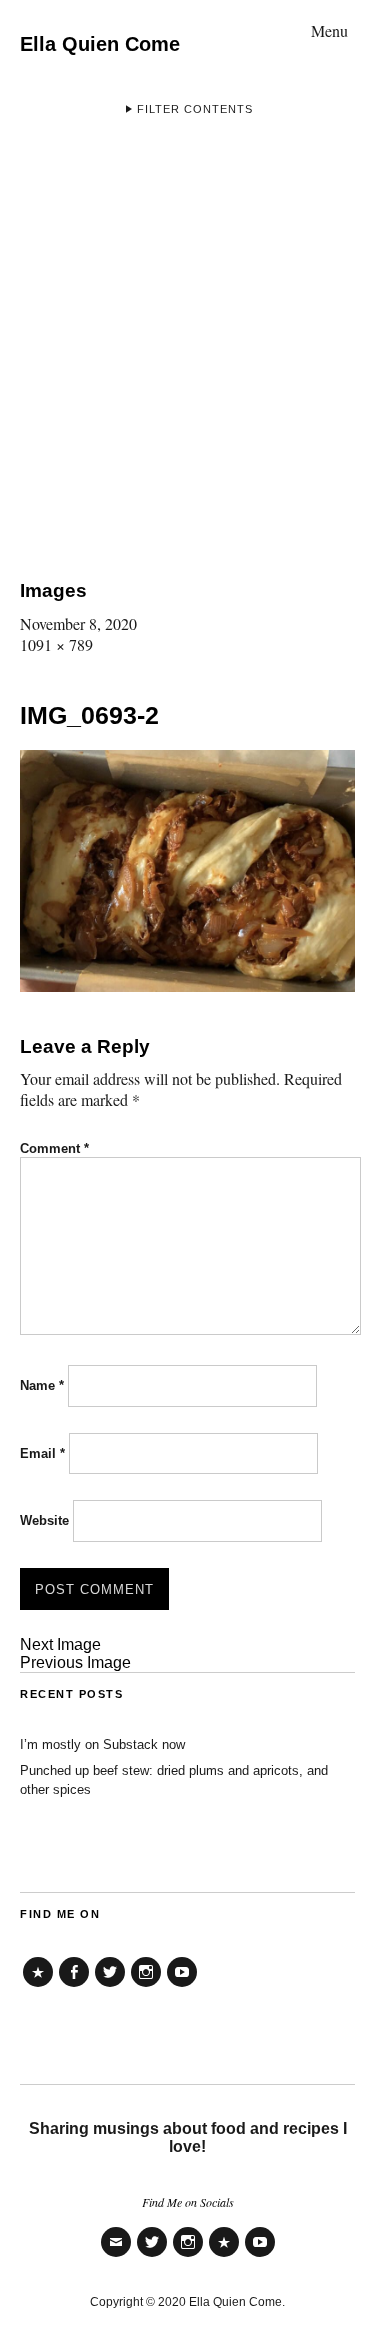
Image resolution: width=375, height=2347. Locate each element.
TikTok (38, 1986)
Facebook (74, 1986)
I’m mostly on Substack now (102, 1744)
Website (44, 1520)
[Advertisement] (187, 342)
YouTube (182, 1986)
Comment (54, 1148)
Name (42, 1385)
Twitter (110, 1986)
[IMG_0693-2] (187, 985)
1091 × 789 (56, 644)
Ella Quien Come (100, 44)
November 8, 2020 (78, 623)
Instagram (146, 1986)
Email (42, 1453)
